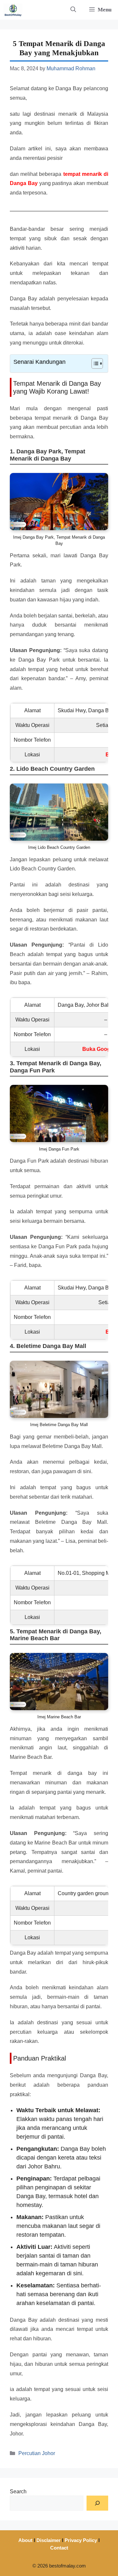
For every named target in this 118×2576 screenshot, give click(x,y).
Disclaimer (49, 2540)
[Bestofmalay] (13, 10)
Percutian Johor (37, 2453)
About (25, 2540)
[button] (73, 10)
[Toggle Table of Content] (94, 363)
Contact (59, 2548)
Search (18, 2492)
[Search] (97, 2503)
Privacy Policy (81, 2540)
